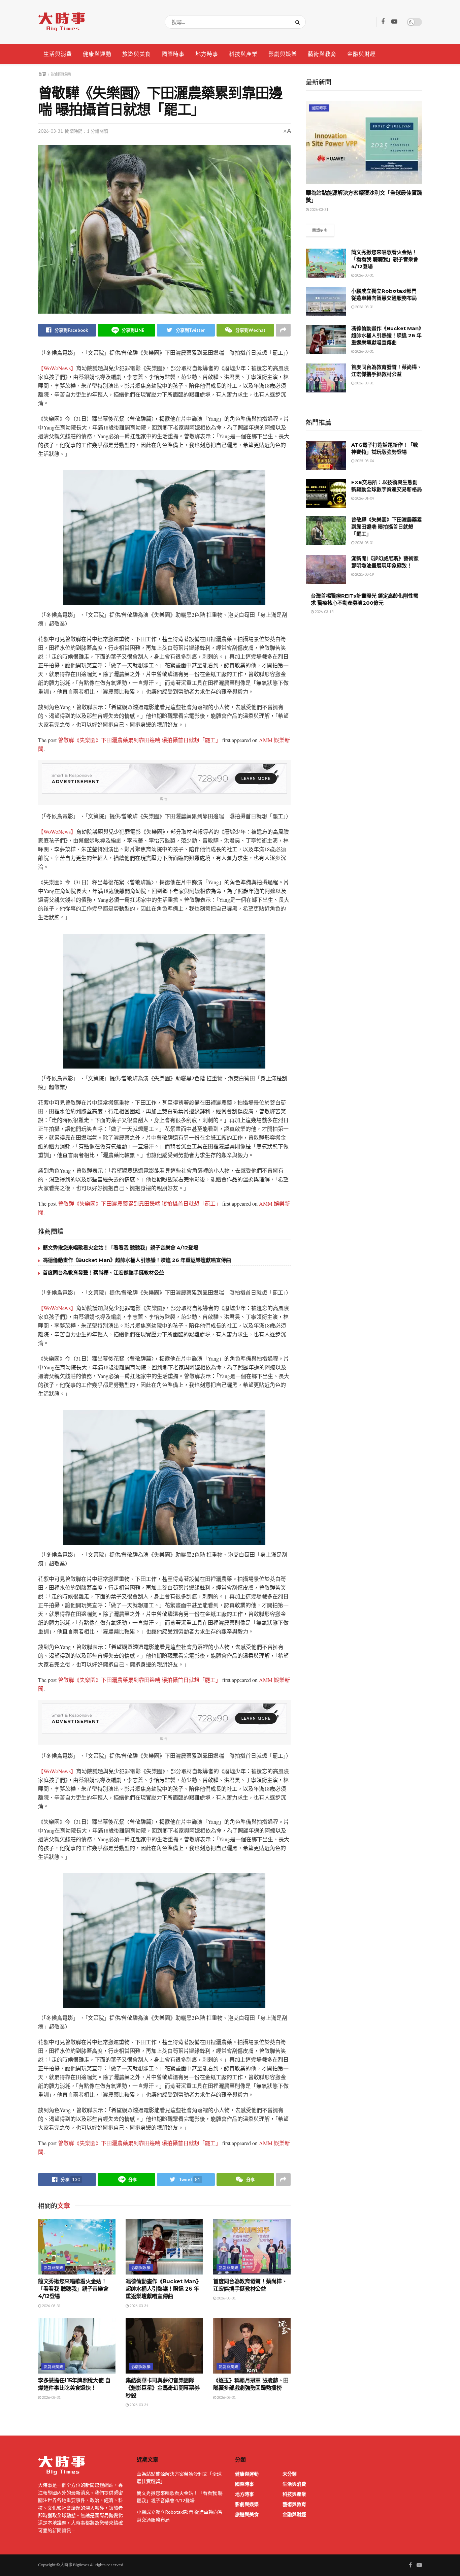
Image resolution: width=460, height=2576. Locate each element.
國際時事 (173, 54)
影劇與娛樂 (283, 54)
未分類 (290, 2474)
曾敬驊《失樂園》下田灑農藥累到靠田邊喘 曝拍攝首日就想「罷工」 (139, 740)
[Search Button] (299, 22)
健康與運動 (97, 54)
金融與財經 (362, 54)
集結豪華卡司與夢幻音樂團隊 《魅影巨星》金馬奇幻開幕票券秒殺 (163, 2388)
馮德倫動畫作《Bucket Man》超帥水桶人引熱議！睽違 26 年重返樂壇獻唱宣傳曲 (137, 1260)
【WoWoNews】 (57, 368)
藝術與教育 (322, 54)
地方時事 (207, 54)
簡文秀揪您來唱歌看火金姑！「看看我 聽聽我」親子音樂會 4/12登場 (121, 1248)
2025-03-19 (364, 574)
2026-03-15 (324, 612)
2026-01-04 (364, 498)
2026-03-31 (51, 131)
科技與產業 (243, 54)
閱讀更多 (320, 230)
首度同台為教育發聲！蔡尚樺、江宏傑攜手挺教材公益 (103, 1273)
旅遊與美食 (137, 54)
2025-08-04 (364, 461)
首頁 (42, 74)
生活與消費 (58, 54)
